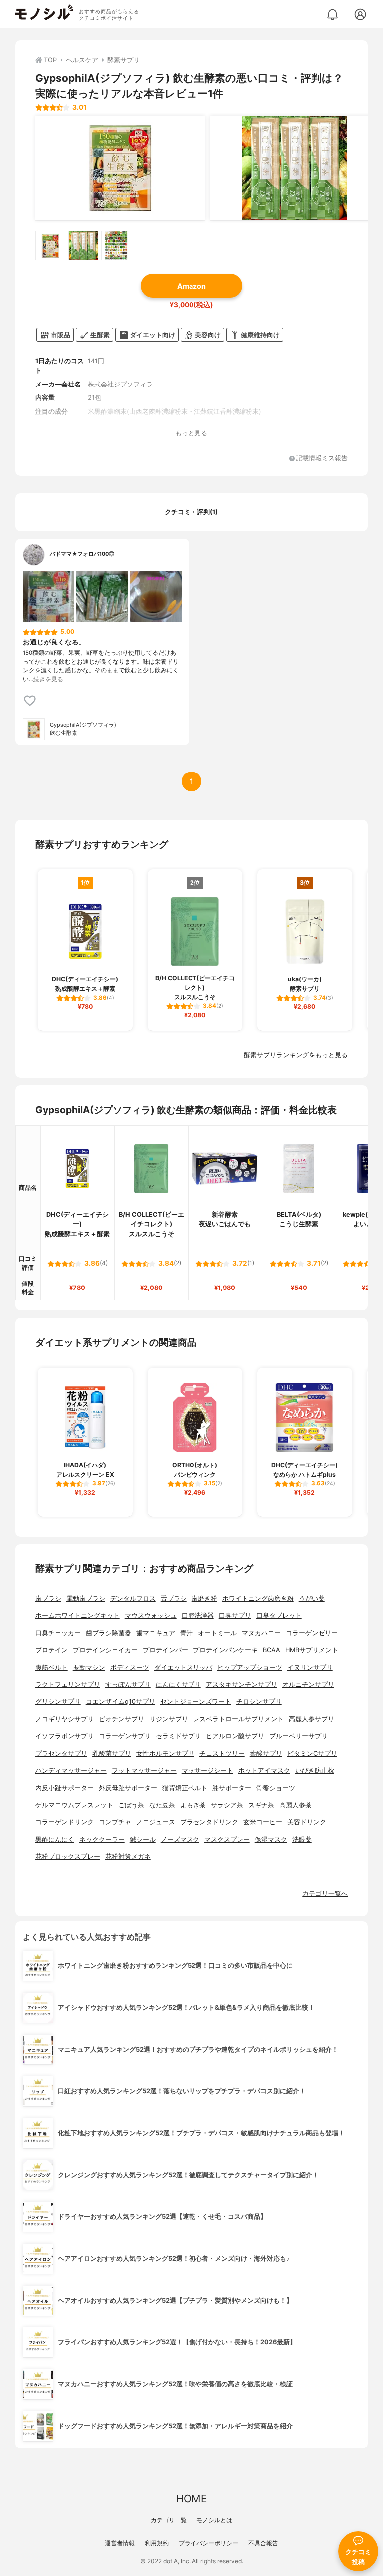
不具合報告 (263, 2543)
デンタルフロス (133, 1599)
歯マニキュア (156, 1633)
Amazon (191, 286)
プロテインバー (165, 1650)
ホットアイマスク (264, 1770)
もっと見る (191, 433)
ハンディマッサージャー (71, 1770)
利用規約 (157, 2543)
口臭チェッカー (58, 1633)
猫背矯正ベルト (185, 1788)
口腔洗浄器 (198, 1615)
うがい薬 (312, 1599)
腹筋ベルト (52, 1667)
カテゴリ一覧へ (325, 1893)
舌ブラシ (174, 1599)
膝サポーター (232, 1788)
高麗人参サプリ (311, 1719)
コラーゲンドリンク (65, 1822)
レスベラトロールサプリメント (238, 1719)
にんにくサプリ (178, 1685)
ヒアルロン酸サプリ (235, 1736)
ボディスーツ (130, 1667)
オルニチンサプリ (308, 1685)
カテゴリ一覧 (169, 2520)
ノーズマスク (180, 1840)
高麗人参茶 (295, 1805)
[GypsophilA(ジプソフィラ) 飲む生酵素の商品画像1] (120, 168)
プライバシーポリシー (208, 2543)
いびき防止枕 (315, 1770)
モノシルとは (214, 2520)
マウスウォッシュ (151, 1615)
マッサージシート (207, 1770)
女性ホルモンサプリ (165, 1753)
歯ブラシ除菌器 (108, 1633)
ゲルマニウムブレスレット (74, 1805)
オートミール (217, 1633)
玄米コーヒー (263, 1822)
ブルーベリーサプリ (298, 1736)
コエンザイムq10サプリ (120, 1702)
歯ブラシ (48, 1599)
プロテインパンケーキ (225, 1650)
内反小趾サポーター (65, 1788)
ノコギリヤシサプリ (65, 1719)
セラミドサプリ (178, 1736)
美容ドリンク (307, 1822)
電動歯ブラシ (86, 1599)
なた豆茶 (162, 1805)
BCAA (272, 1650)
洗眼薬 (302, 1840)
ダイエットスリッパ (183, 1667)
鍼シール (143, 1840)
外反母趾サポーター (128, 1788)
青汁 (187, 1633)
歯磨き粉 (204, 1599)
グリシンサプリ (58, 1702)
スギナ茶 (261, 1805)
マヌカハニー (261, 1633)
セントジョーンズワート (196, 1702)
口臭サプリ (235, 1615)
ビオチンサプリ (121, 1719)
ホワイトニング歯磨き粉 (258, 1599)
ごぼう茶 (131, 1805)
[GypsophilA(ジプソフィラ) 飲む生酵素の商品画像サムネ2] (83, 246)
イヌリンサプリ (310, 1667)
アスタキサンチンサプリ (242, 1685)
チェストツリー (222, 1753)
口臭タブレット (279, 1615)
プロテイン (52, 1650)
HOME (191, 2499)
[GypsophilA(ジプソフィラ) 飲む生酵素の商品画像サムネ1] (50, 246)
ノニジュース (156, 1822)
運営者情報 (120, 2543)
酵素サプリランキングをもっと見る (296, 1055)
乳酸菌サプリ (112, 1753)
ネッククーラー (102, 1840)
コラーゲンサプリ (125, 1736)
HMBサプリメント (312, 1650)
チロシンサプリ (259, 1702)
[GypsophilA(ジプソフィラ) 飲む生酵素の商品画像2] (295, 168)
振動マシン (89, 1667)
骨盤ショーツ (276, 1788)
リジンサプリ (169, 1719)
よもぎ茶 (193, 1805)
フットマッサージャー (144, 1770)
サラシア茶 (227, 1805)
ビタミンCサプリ (312, 1753)
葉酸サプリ (266, 1753)
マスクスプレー (227, 1840)
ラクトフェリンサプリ (68, 1685)
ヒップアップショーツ (250, 1667)
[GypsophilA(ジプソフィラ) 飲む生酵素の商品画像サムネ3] (116, 246)
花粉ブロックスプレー (68, 1857)
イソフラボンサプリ (65, 1736)
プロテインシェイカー (105, 1650)
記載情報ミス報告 (322, 458)
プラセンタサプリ (61, 1753)
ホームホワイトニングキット (78, 1615)
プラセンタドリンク (209, 1822)
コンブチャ (115, 1822)
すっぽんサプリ (128, 1685)
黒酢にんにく (55, 1840)
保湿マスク (271, 1840)
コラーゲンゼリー (312, 1633)
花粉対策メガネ (128, 1857)
